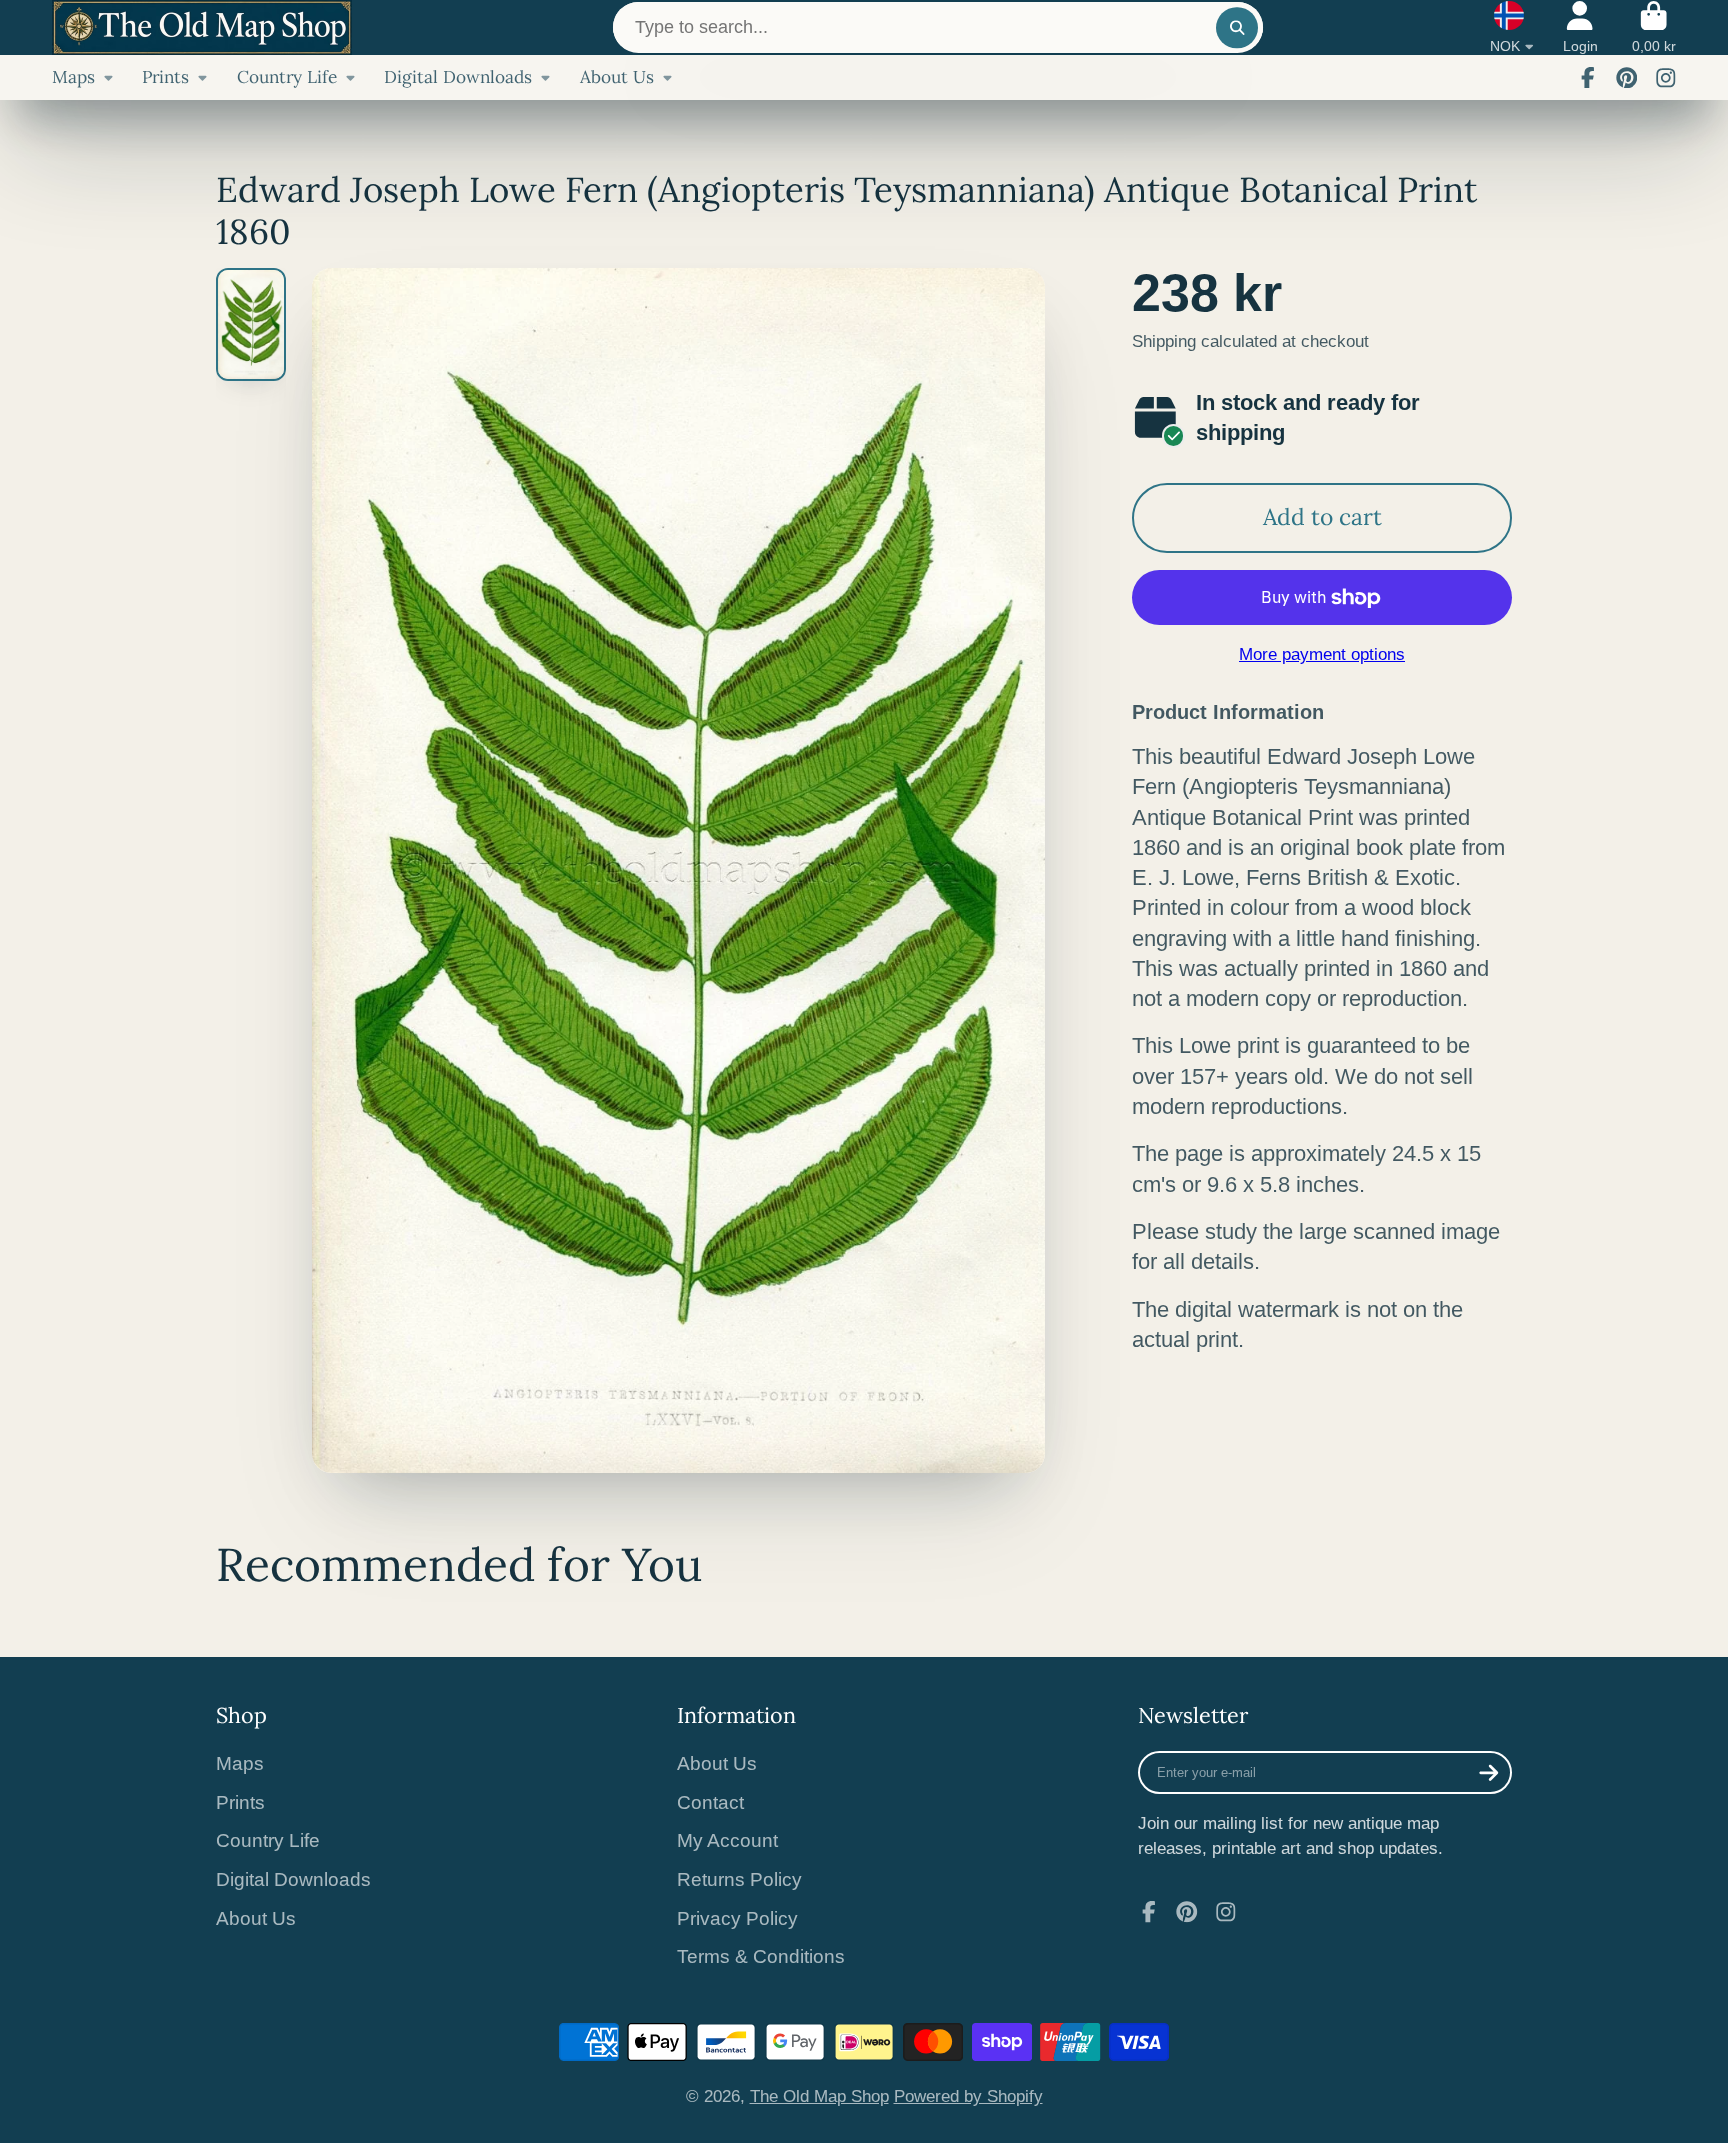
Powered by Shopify (968, 2096)
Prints (165, 77)
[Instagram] (1666, 78)
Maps (73, 77)
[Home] (202, 27)
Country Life (287, 77)
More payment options (1322, 654)
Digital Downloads (458, 77)
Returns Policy (739, 1879)
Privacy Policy (737, 1918)
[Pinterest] (1627, 78)
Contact (710, 1802)
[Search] (1236, 27)
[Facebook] (1588, 78)
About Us (617, 77)
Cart (1654, 28)
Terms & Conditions (761, 1956)
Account (1580, 28)
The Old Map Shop (819, 2096)
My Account (727, 1840)
